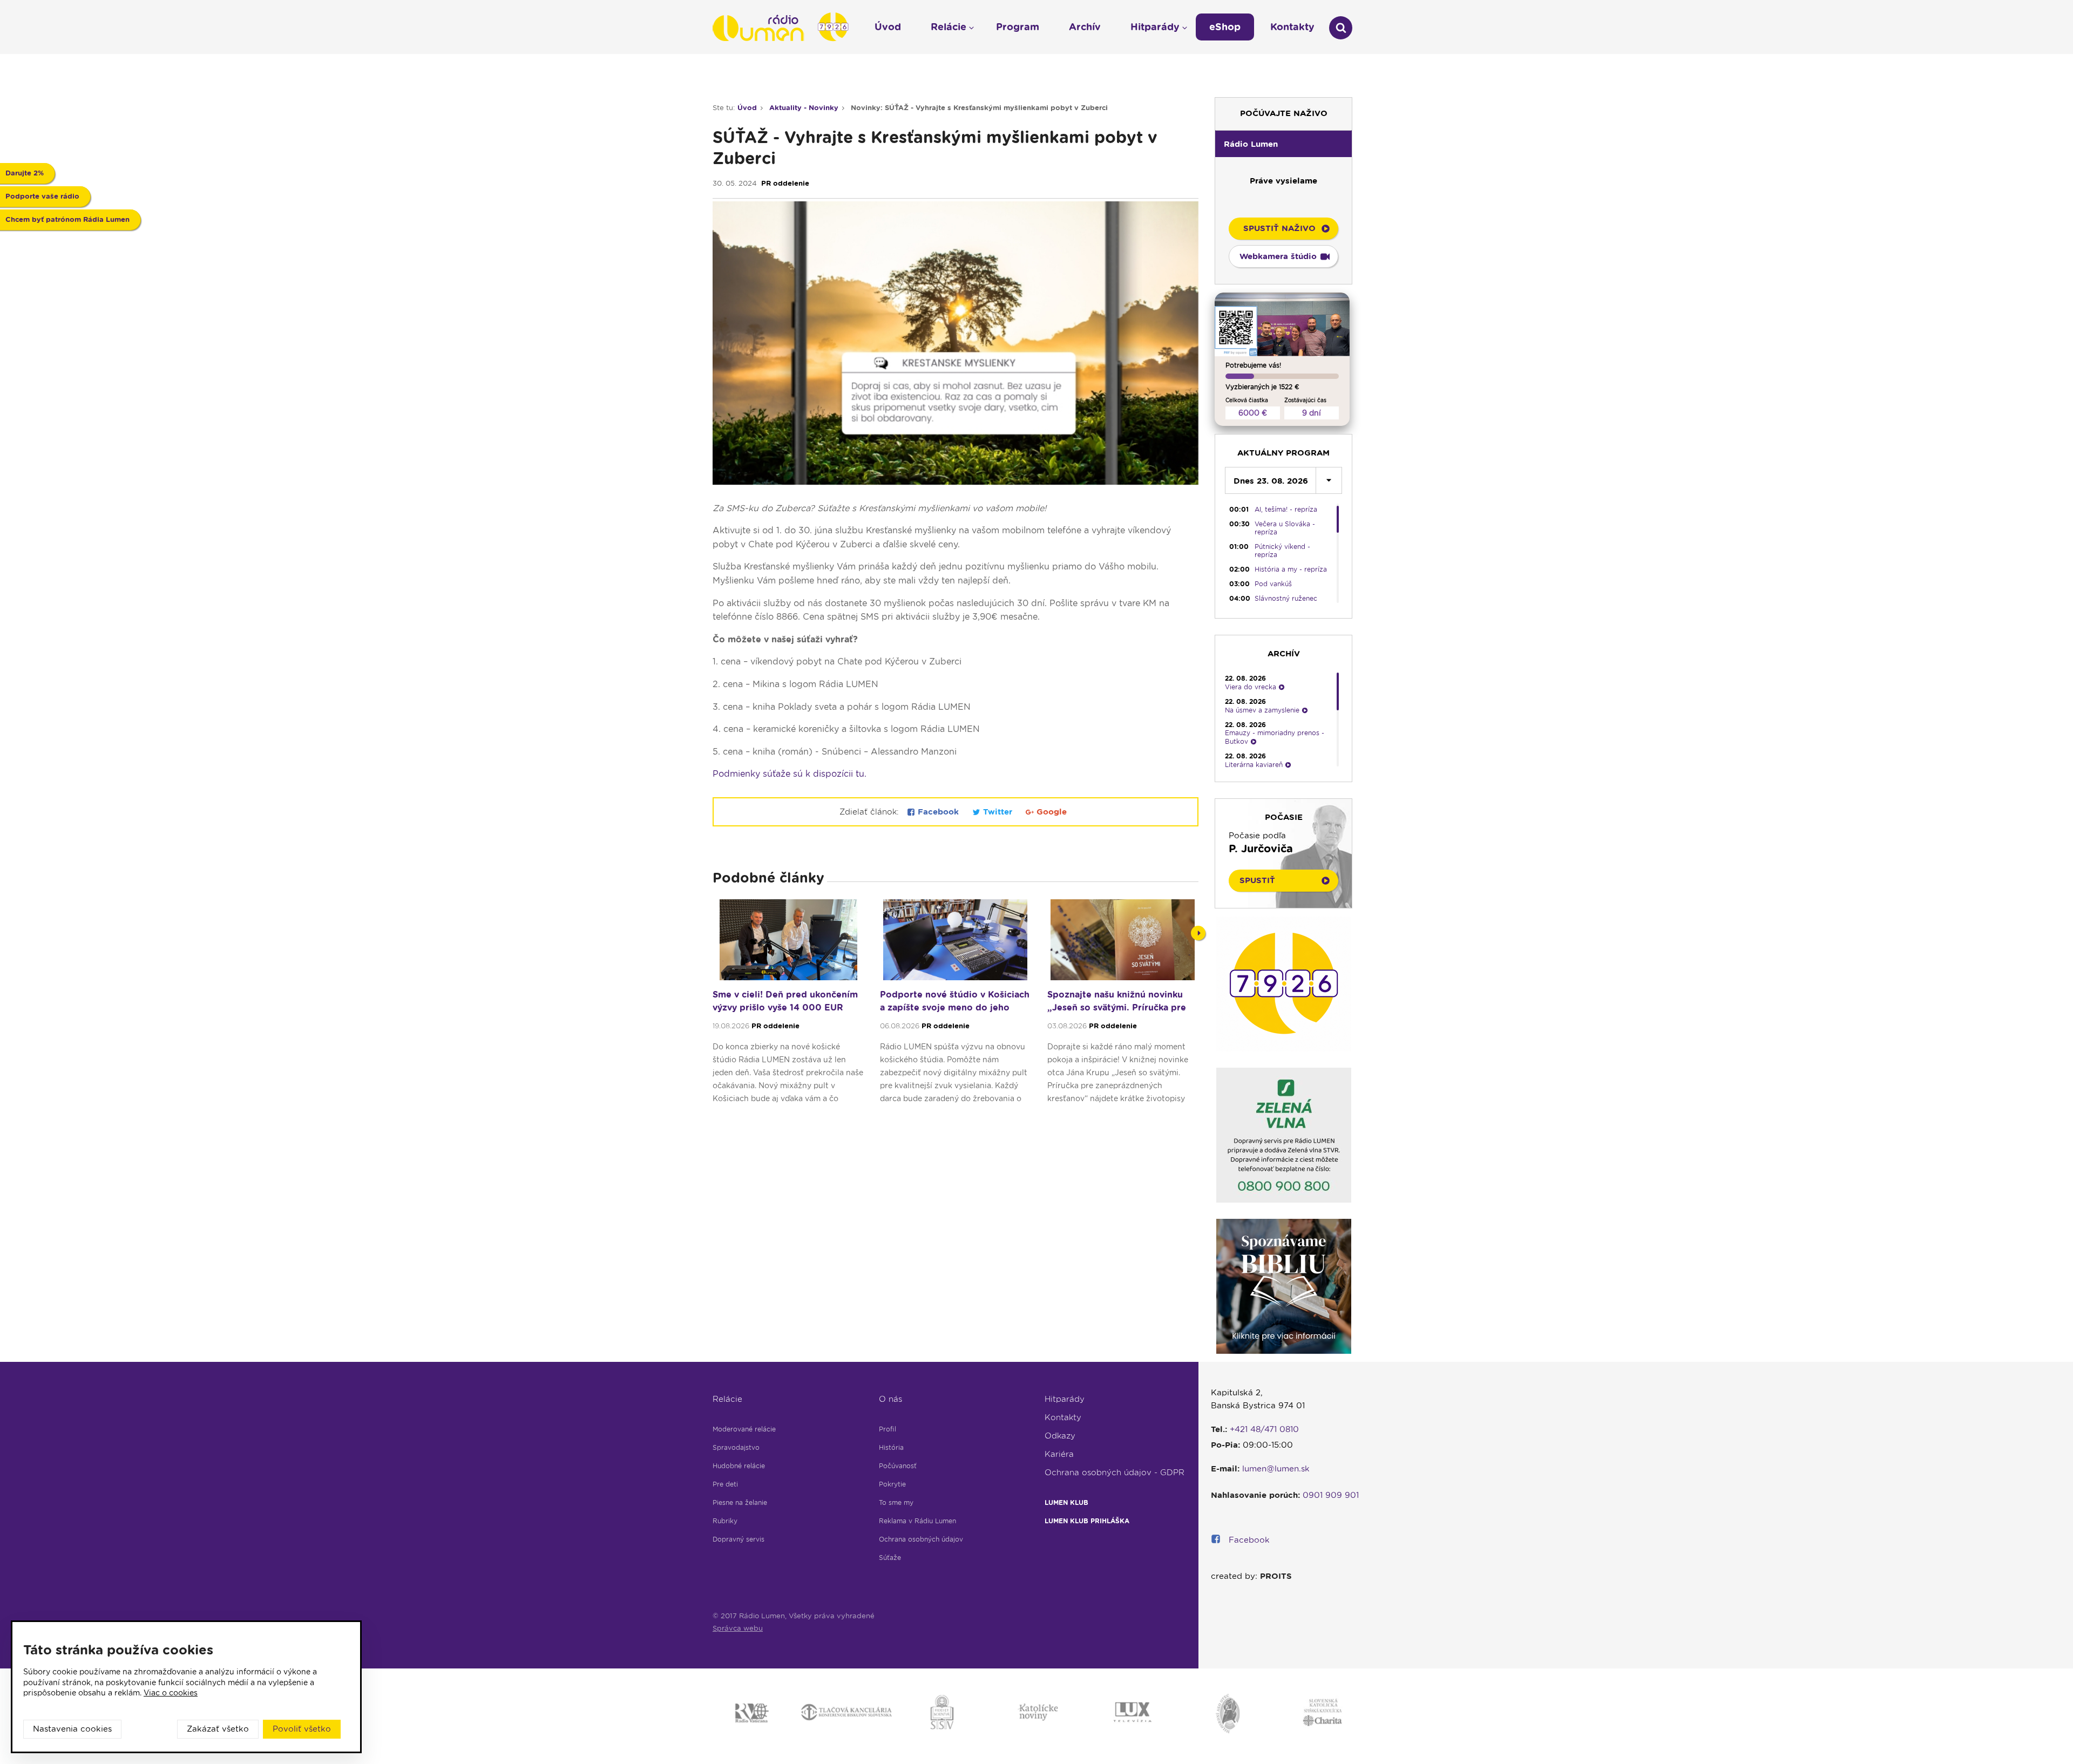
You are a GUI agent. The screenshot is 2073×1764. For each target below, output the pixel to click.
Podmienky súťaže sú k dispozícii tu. (790, 774)
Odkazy (1060, 1436)
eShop (1225, 27)
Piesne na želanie (740, 1502)
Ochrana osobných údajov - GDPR (1115, 1473)
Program (1018, 27)
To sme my (896, 1502)
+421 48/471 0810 (1264, 1429)
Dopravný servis (739, 1539)
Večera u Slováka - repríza (1285, 528)
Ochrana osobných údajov (921, 1539)
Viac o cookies (171, 1693)
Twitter (998, 812)
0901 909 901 (1331, 1495)
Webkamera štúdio (1278, 256)
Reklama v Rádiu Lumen (917, 1521)
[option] (788, 1006)
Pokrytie (892, 1484)
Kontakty (1063, 1417)
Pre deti (725, 1484)
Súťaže (890, 1558)
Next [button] (1198, 933)
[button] (1283, 144)
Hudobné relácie (739, 1466)
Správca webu (738, 1628)
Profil (888, 1429)
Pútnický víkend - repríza (1282, 551)
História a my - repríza (1291, 569)
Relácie (727, 1399)
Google (1050, 812)
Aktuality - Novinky (804, 108)
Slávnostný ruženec (1286, 598)
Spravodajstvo (736, 1447)
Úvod (747, 108)
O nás (890, 1399)
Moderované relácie (744, 1429)
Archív (1085, 27)
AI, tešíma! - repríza (1286, 509)
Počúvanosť (898, 1466)
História (891, 1447)
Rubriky (725, 1521)
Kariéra (1059, 1454)
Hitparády (1065, 1399)
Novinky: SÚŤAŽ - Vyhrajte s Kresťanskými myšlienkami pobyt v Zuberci (979, 108)
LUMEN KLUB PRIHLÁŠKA (1087, 1521)
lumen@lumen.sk (1276, 1469)
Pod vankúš (1273, 584)
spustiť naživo (1279, 228)
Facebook (938, 812)
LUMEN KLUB (1066, 1502)
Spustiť (1257, 880)
